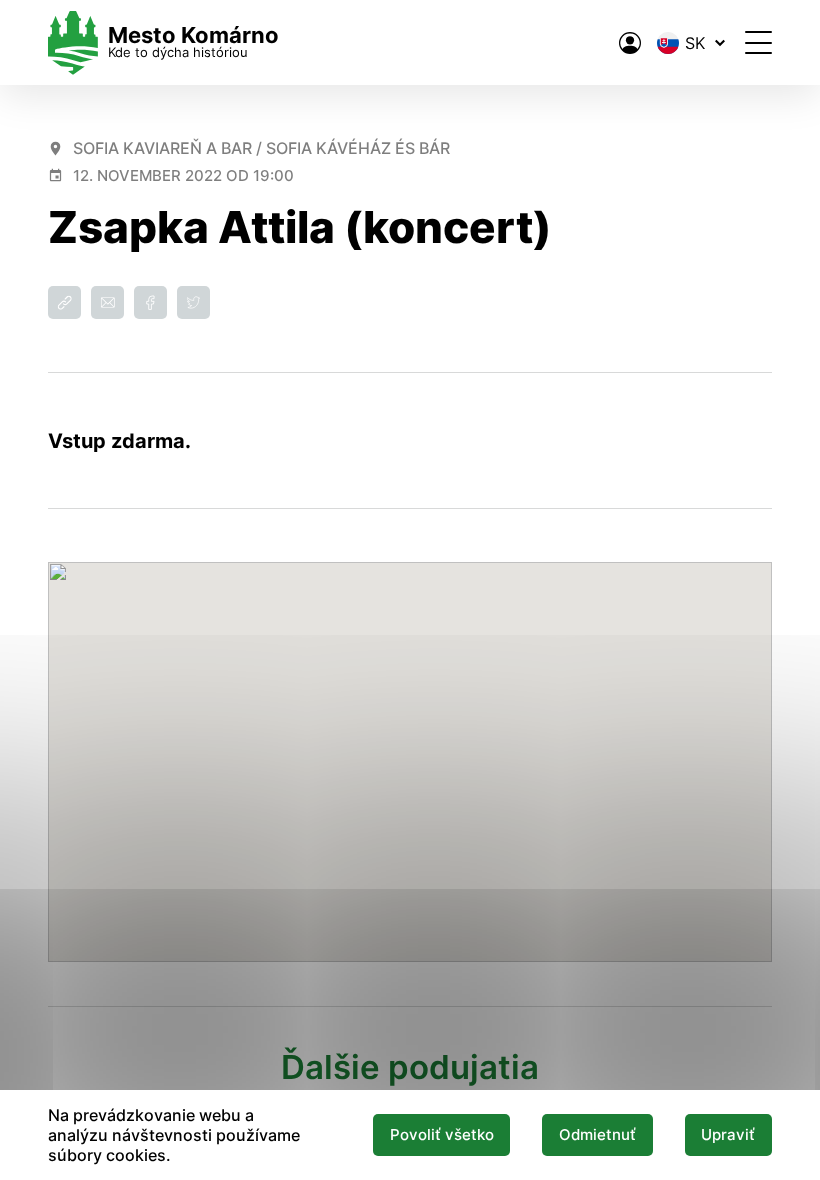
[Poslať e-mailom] (107, 302)
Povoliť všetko (442, 1135)
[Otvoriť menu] (758, 42)
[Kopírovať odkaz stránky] (64, 302)
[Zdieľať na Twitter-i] (193, 302)
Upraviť (728, 1135)
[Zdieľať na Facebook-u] (150, 302)
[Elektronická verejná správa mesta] (630, 43)
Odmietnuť (597, 1135)
